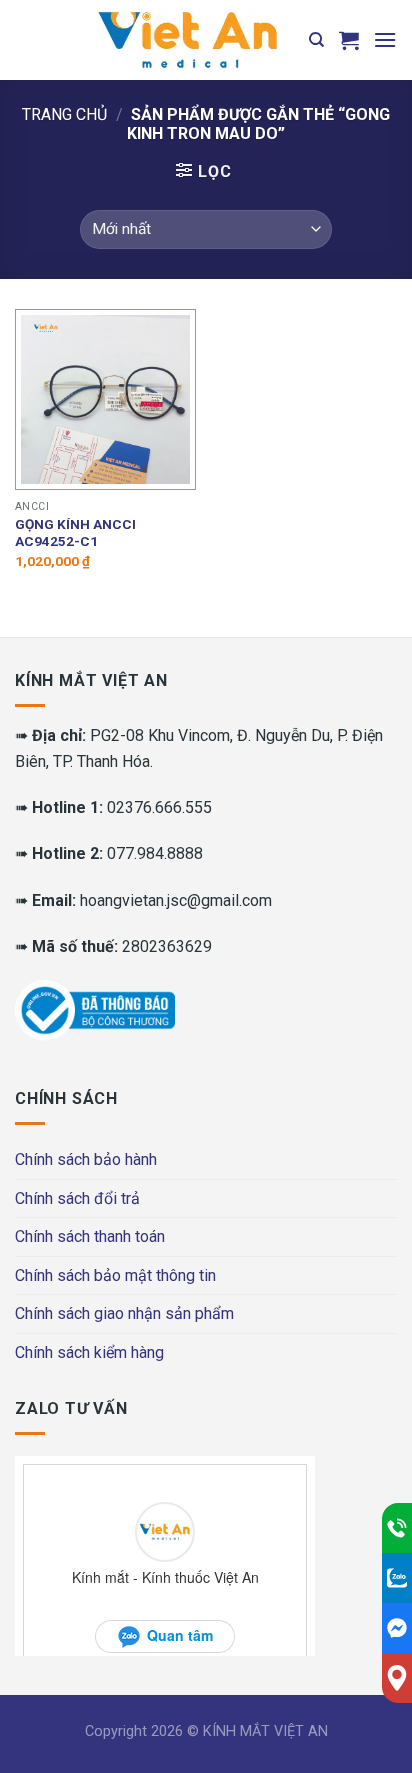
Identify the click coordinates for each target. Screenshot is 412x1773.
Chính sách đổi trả (77, 1198)
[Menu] (385, 39)
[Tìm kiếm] (316, 40)
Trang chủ (64, 114)
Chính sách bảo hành (86, 1159)
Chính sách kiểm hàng (89, 1352)
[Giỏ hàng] (349, 40)
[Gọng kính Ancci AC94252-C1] (105, 399)
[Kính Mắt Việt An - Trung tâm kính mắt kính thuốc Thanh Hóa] (187, 40)
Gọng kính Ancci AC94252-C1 (75, 533)
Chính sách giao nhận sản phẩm (124, 1313)
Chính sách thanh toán (90, 1236)
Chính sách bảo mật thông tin (115, 1275)
